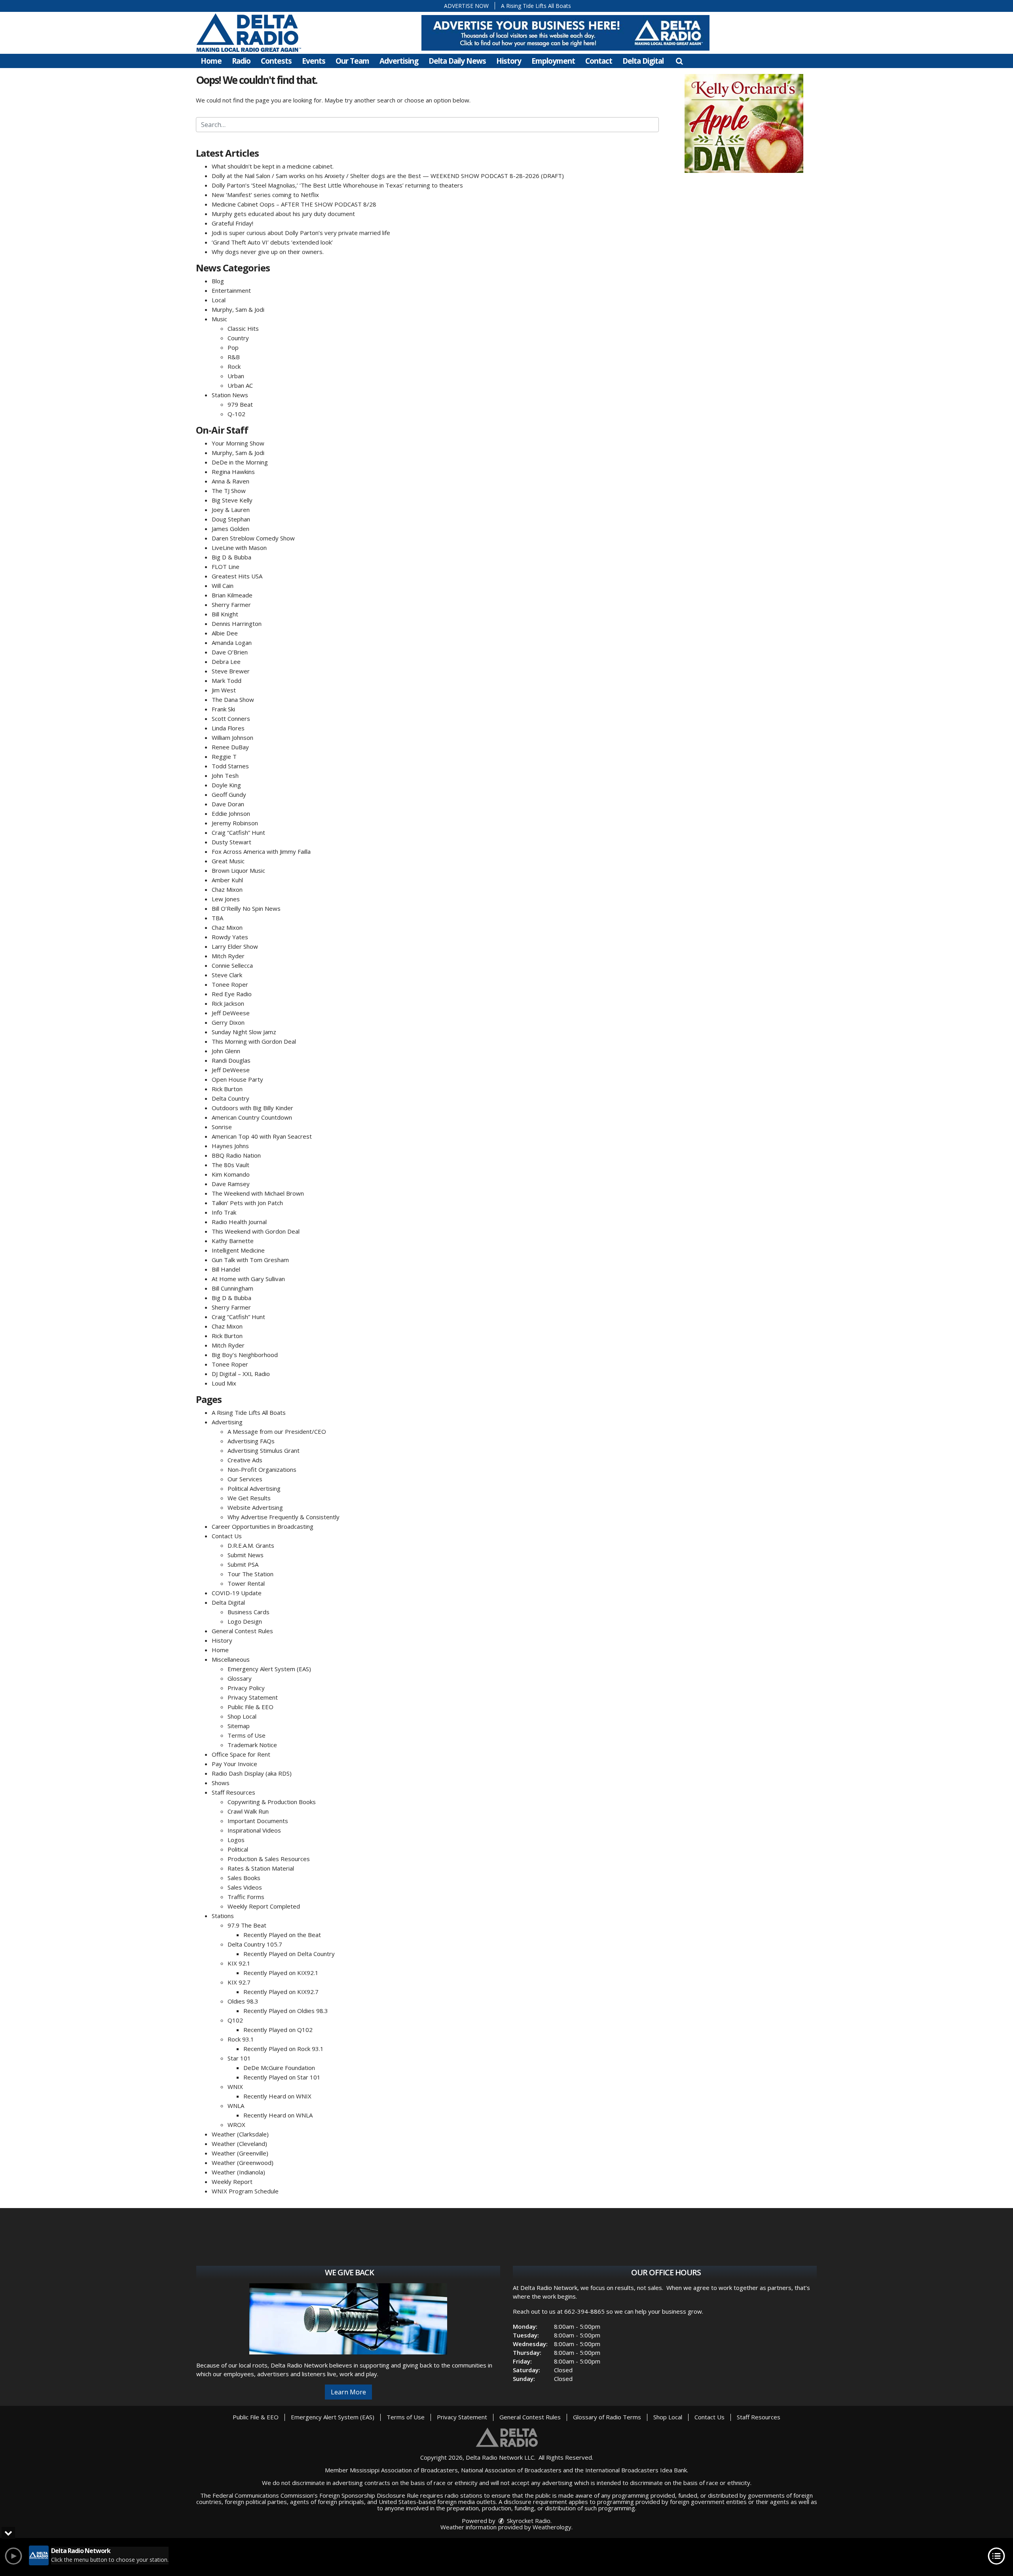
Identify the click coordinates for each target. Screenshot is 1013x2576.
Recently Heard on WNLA (278, 2115)
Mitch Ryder (228, 956)
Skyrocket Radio (528, 2521)
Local (219, 300)
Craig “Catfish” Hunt (238, 832)
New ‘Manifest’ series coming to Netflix (265, 195)
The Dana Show (233, 699)
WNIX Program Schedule (245, 2191)
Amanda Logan (232, 643)
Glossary (240, 1678)
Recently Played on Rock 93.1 (284, 2049)
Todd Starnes (230, 766)
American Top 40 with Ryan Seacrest (262, 1136)
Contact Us (227, 1536)
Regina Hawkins (233, 472)
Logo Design (245, 1621)
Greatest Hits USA (237, 576)
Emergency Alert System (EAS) (269, 1669)
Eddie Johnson (231, 813)
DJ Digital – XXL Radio (241, 1374)
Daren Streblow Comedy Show (253, 538)
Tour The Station (250, 1574)
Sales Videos (245, 1887)
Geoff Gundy (229, 794)
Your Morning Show (238, 443)
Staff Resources (233, 1792)
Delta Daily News (457, 61)
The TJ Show (229, 491)
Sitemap (239, 1726)
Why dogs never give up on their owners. (268, 252)
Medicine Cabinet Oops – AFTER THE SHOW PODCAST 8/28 (294, 204)
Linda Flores (228, 728)
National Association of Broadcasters (511, 2470)
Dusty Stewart (231, 842)
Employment (553, 61)
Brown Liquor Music (238, 870)
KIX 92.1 (239, 1963)
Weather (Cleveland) (239, 2144)
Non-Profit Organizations (262, 1469)
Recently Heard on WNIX (277, 2096)
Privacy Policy (246, 1688)
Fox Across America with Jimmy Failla (261, 851)
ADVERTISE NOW (466, 6)
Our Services (245, 1479)
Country (238, 338)
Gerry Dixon (228, 1022)
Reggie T (224, 756)
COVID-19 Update (237, 1593)
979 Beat (240, 404)
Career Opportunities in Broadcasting (263, 1526)
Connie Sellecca (232, 965)
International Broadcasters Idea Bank (636, 2470)
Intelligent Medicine (238, 1250)
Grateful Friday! (232, 223)
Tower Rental (246, 1583)
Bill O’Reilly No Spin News (246, 908)
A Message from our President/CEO (277, 1431)
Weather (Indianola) (238, 2172)
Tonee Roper (230, 984)
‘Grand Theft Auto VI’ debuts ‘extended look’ (272, 242)
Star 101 (239, 2058)
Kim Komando (231, 1174)
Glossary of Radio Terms (607, 2417)
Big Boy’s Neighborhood (245, 1355)
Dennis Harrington (237, 624)
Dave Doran (228, 804)
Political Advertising (254, 1488)
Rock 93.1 (241, 2039)
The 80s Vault (230, 1165)
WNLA (236, 2106)
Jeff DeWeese (231, 1013)
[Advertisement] (744, 123)
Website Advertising (255, 1507)
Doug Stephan (231, 519)
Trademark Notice (252, 1745)
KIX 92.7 (239, 1982)
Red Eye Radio (232, 994)
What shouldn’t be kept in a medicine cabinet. (273, 166)
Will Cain (223, 586)
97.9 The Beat (247, 1925)
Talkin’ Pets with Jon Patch (247, 1203)
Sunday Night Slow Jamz (244, 1032)
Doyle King (226, 785)
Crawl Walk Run (248, 1811)
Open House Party (237, 1079)
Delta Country (230, 1098)
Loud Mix (224, 1383)
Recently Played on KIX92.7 (281, 1992)
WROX (236, 2125)
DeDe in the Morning (240, 462)
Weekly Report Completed (264, 1906)
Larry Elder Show (235, 946)
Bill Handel (226, 1269)
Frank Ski (223, 709)
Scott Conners (231, 718)
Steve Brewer (231, 671)
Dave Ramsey (231, 1184)
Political (238, 1849)
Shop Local (242, 1716)
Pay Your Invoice (234, 1764)
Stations (223, 1916)
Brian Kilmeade (232, 595)
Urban (236, 376)
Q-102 (236, 414)
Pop (233, 347)
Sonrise (222, 1127)
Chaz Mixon (227, 889)
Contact (599, 61)
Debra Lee (226, 662)
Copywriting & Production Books (272, 1802)
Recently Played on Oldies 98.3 (286, 2011)
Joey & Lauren (231, 510)
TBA (217, 918)
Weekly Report (232, 2182)
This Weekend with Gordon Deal (256, 1231)
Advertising (399, 61)
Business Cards (249, 1612)
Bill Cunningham (232, 1288)
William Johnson (232, 737)
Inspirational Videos (254, 1830)
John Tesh (225, 775)
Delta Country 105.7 (255, 1944)
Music (219, 319)
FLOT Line (226, 567)
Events (314, 61)
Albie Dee (225, 633)
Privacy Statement (253, 1697)
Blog (218, 281)
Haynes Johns (230, 1146)
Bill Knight (225, 614)
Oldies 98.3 (243, 2001)
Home (211, 61)
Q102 (235, 2020)
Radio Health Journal (239, 1222)
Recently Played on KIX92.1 (281, 1973)
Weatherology (552, 2527)
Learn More (348, 2392)
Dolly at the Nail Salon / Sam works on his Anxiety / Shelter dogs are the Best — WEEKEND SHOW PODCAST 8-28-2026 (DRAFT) (388, 176)
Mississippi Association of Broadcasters (404, 2470)
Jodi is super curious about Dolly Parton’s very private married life (301, 233)
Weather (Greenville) (240, 2153)
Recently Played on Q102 (278, 2030)
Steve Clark (227, 975)
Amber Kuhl (227, 880)
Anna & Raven (230, 481)
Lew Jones (226, 899)
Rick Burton (227, 1089)
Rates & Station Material (261, 1868)
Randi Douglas (231, 1060)
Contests (276, 61)
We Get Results (249, 1498)
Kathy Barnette (233, 1241)
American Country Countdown (252, 1117)
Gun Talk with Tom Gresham (250, 1260)
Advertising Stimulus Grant (264, 1450)
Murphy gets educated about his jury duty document (283, 214)
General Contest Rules (242, 1631)
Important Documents (258, 1821)
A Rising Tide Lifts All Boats (536, 6)
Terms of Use (247, 1735)
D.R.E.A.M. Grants (251, 1545)
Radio (241, 61)
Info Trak (224, 1212)
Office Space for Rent (241, 1754)
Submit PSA (243, 1564)
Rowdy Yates (230, 937)
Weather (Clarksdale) (240, 2134)
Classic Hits (243, 328)
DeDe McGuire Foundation (279, 2068)
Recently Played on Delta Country (289, 1954)
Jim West (224, 690)
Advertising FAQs (251, 1441)
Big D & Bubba (231, 557)
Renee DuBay (230, 747)
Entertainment (231, 290)
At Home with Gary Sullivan (248, 1279)
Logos (236, 1840)
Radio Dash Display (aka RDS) (252, 1773)
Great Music (228, 861)
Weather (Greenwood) (243, 2163)
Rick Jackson (228, 1003)
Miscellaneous (231, 1659)
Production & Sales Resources (269, 1859)
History (509, 61)
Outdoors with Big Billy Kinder (252, 1108)
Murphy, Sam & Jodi (238, 309)
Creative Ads (245, 1460)
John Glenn (226, 1051)
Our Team (352, 61)
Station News (230, 395)
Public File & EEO (250, 1707)
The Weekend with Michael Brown (258, 1193)
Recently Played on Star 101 (282, 2077)
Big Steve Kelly (232, 500)
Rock (234, 366)
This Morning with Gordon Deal (254, 1041)
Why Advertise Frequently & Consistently (284, 1517)
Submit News (246, 1555)
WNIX (235, 2087)
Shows (221, 1783)
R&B (234, 357)
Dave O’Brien (230, 652)
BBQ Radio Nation (236, 1155)
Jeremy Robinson (235, 823)
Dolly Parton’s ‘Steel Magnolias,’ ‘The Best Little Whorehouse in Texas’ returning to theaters (337, 185)
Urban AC (240, 385)
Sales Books (244, 1878)
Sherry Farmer (231, 605)
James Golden (230, 529)
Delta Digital (643, 61)
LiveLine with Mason (239, 548)
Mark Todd (227, 680)
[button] (679, 61)
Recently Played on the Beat (282, 1935)
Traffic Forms (246, 1897)
